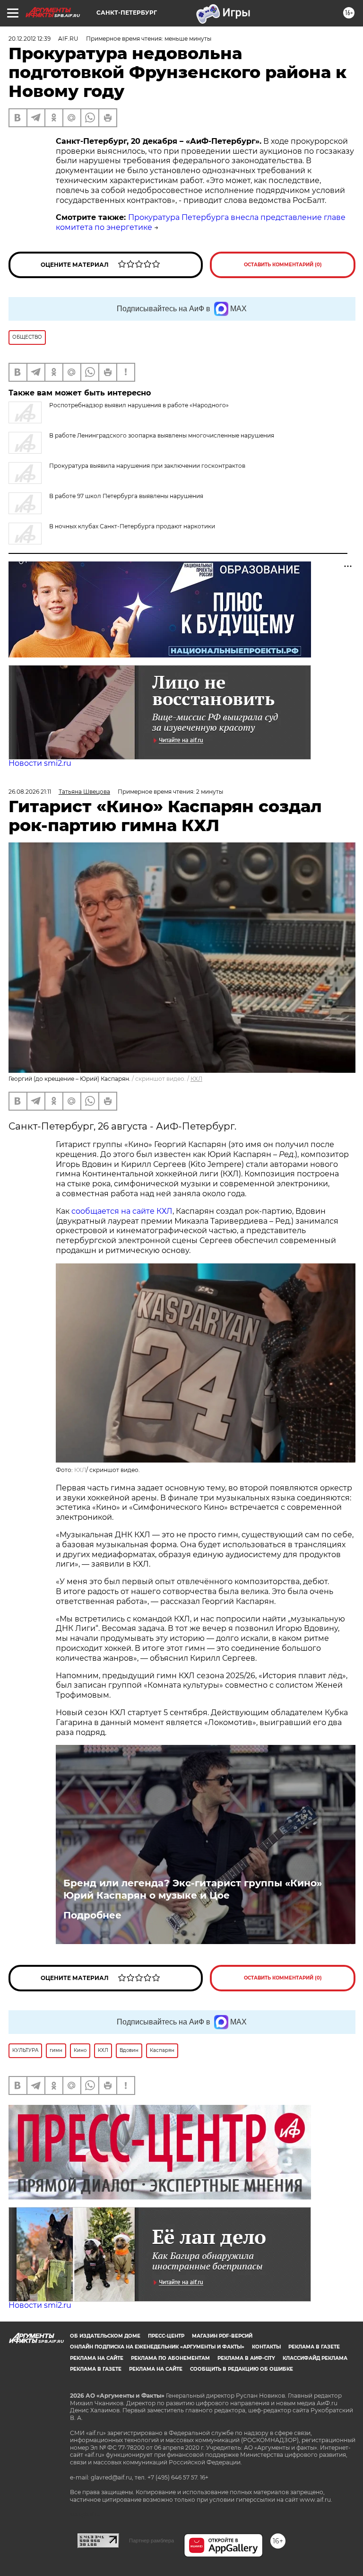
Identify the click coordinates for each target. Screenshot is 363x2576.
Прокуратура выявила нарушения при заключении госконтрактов (147, 466)
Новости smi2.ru (40, 763)
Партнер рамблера (151, 2541)
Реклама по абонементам (170, 2358)
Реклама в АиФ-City (246, 2358)
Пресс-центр (166, 2336)
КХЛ (196, 1079)
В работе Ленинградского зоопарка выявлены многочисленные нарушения (162, 435)
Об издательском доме (105, 2336)
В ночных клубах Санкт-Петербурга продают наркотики (132, 526)
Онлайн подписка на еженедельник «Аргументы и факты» (157, 2347)
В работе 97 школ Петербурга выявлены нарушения (126, 496)
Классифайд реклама (315, 2358)
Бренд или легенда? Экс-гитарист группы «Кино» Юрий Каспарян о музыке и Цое (193, 1889)
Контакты (266, 2347)
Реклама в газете (314, 2347)
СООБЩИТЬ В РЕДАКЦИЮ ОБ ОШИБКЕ (242, 2369)
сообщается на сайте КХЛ (122, 1211)
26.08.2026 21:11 (30, 792)
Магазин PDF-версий (222, 2336)
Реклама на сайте (97, 2358)
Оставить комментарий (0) (283, 265)
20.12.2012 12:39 (30, 39)
